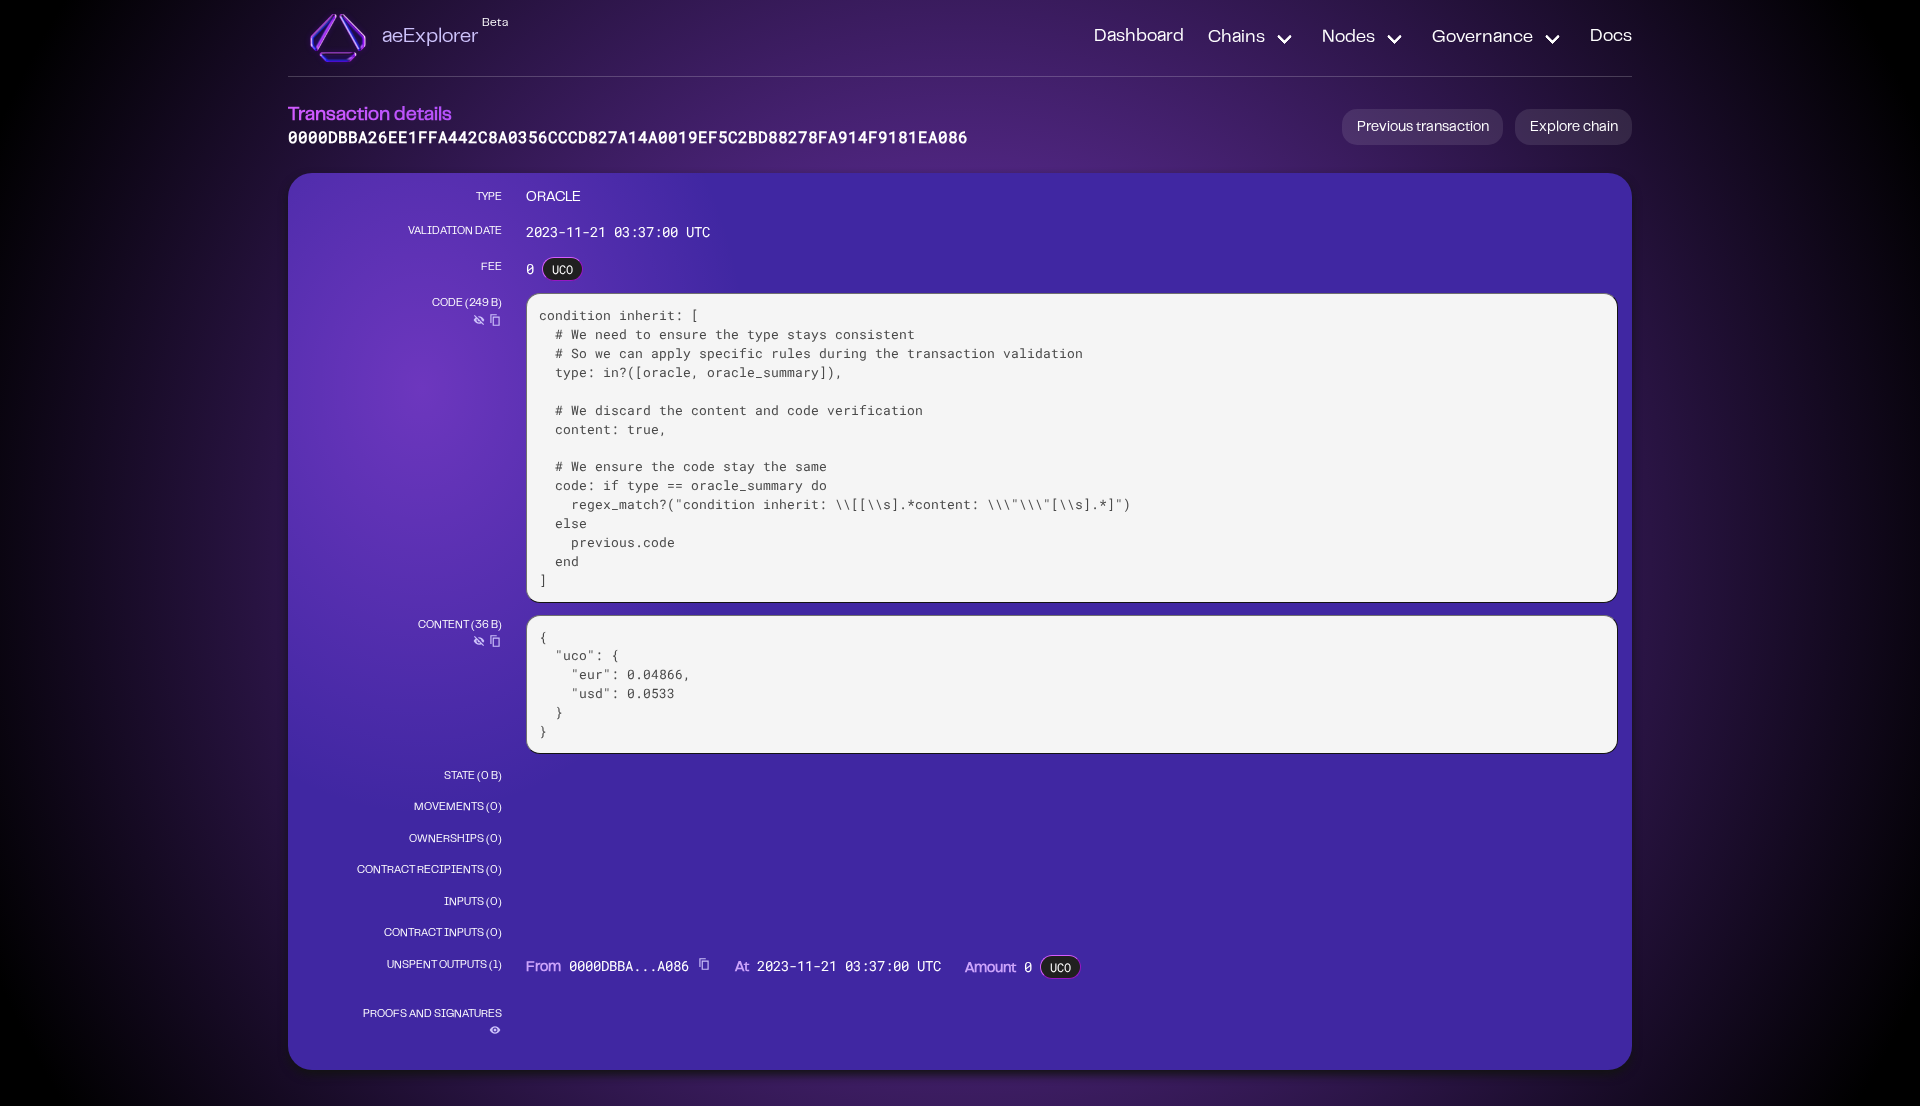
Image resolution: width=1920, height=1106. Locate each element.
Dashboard (1139, 37)
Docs (1611, 37)
